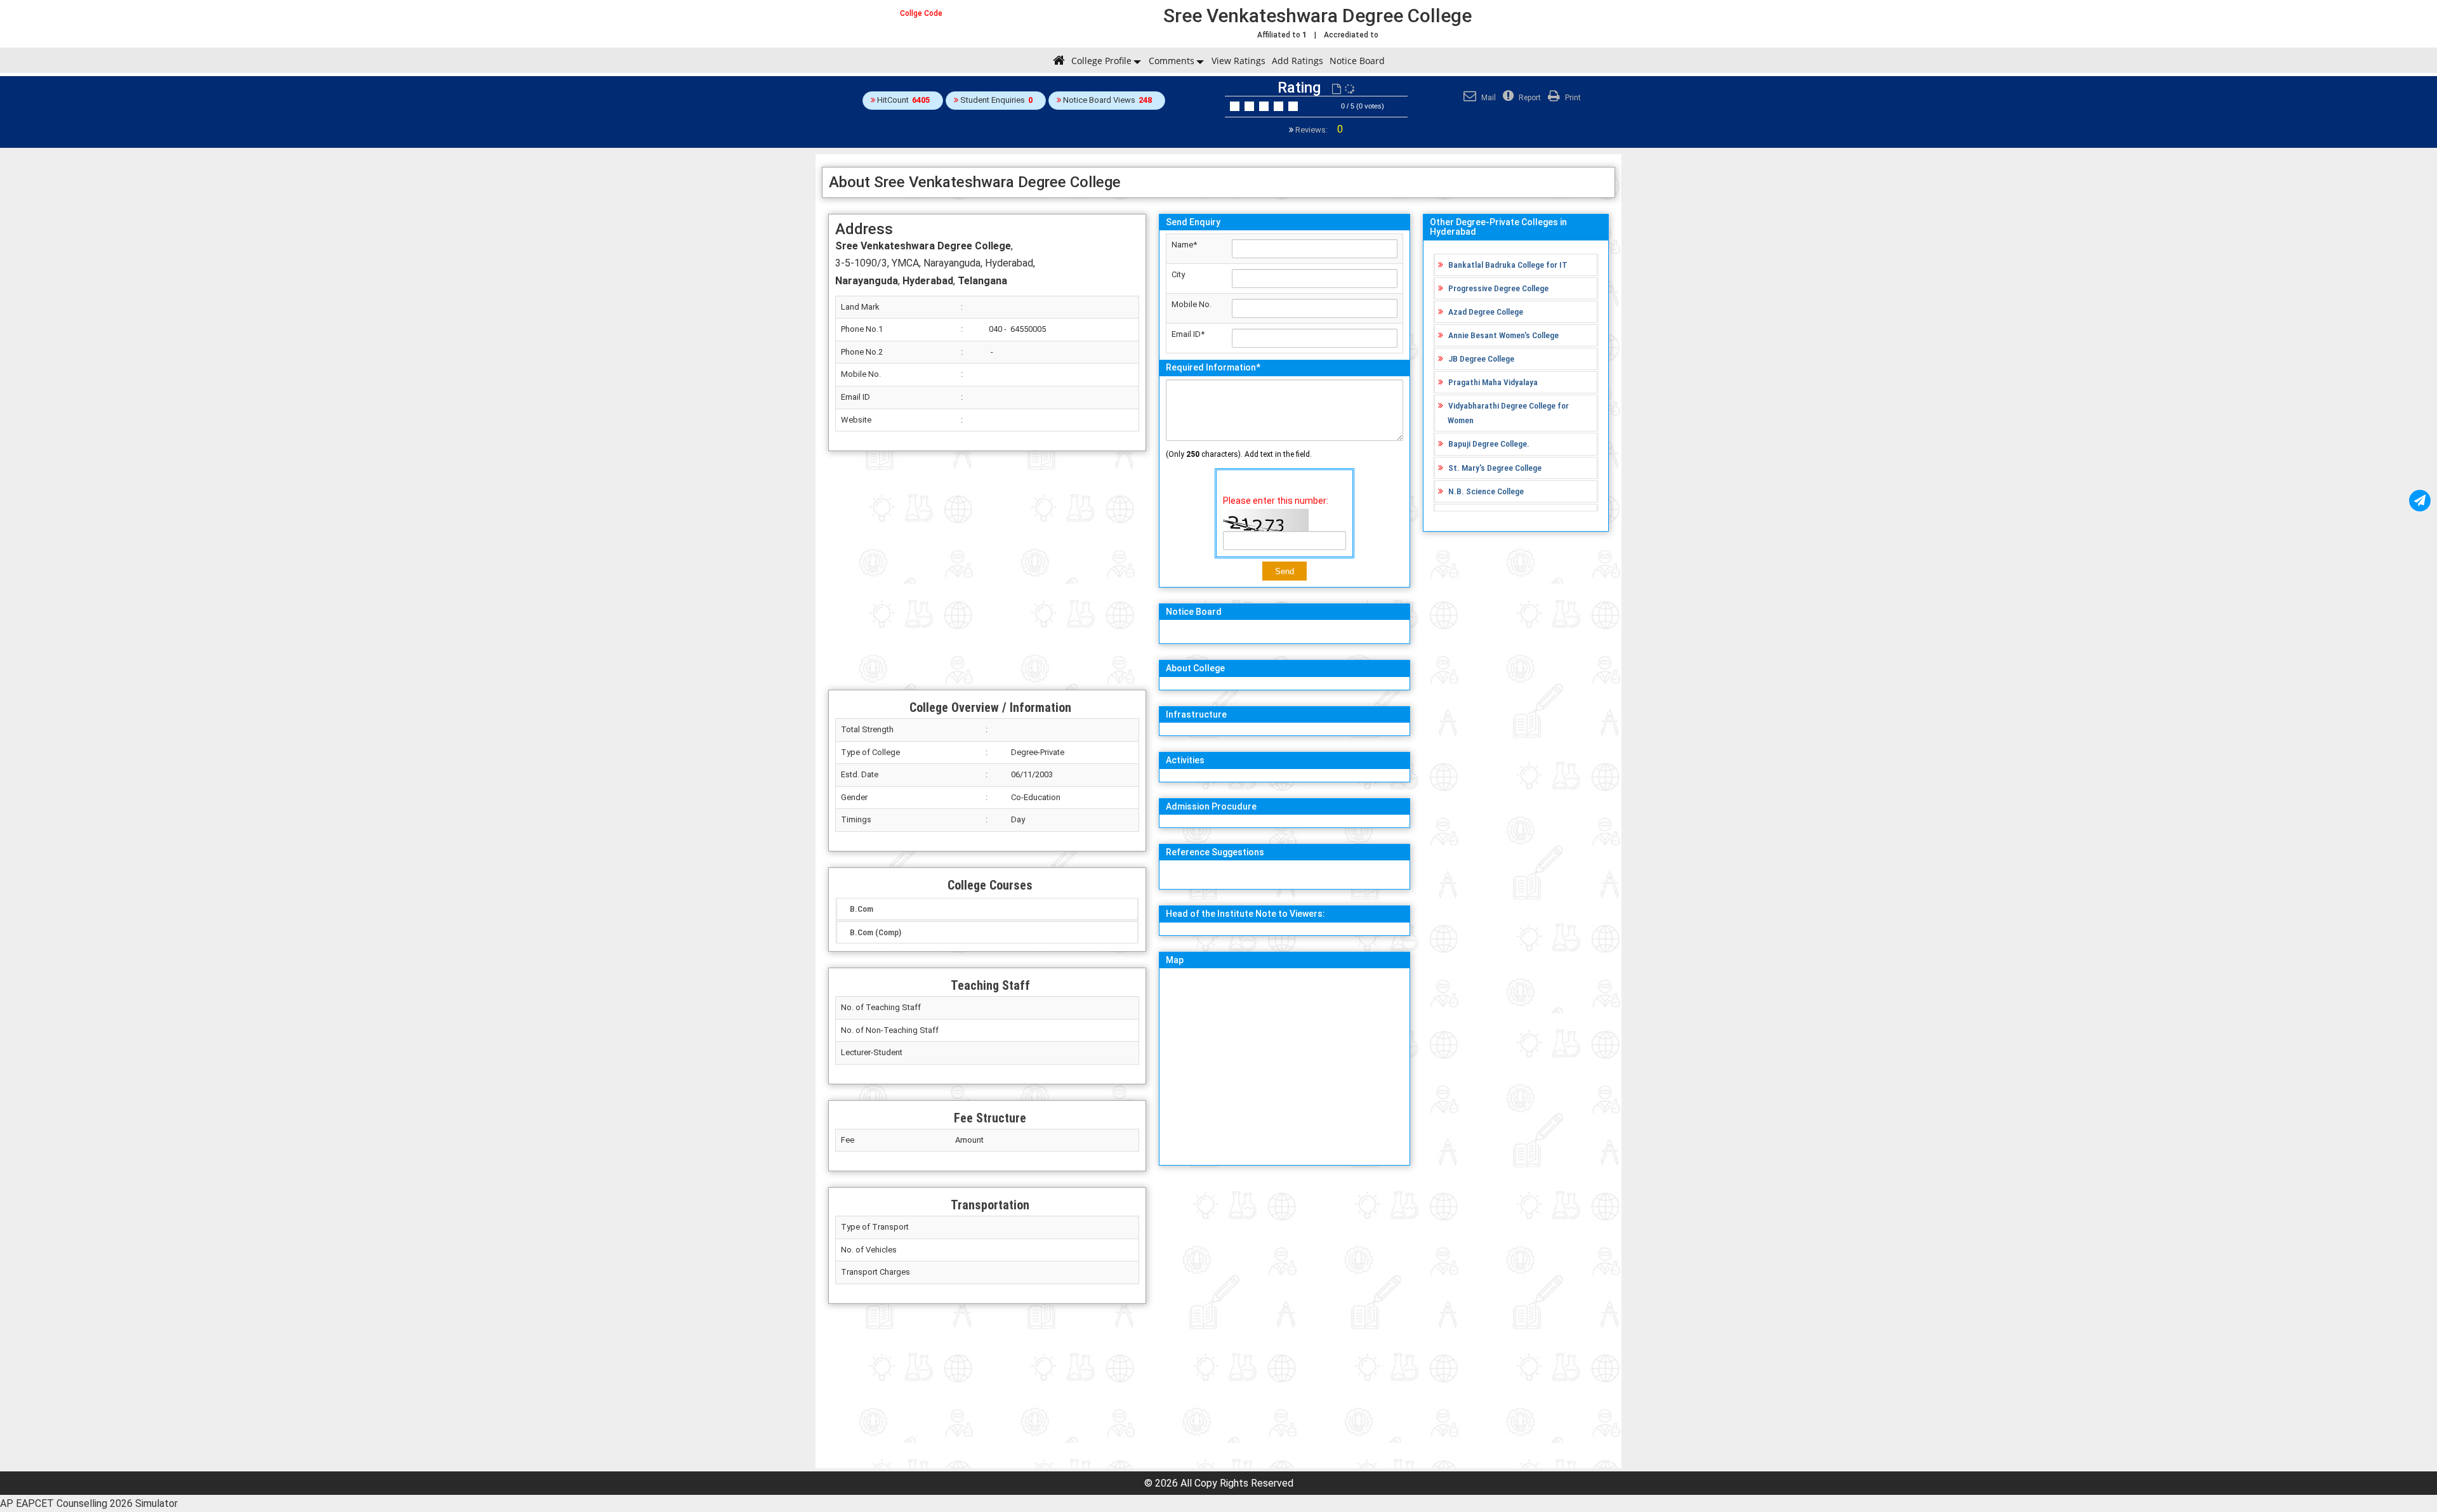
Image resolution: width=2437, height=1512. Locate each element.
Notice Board (1357, 61)
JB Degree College (1481, 358)
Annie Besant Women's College (1503, 335)
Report (1529, 98)
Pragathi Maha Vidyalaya (1493, 382)
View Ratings (1238, 61)
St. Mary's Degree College (1495, 468)
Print (1572, 98)
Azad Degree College (1486, 312)
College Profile (1101, 61)
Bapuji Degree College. (1489, 444)
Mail (1488, 98)
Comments (1172, 61)
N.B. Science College (1486, 491)
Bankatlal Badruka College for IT (1508, 265)
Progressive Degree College (1498, 288)
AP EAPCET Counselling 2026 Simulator (89, 1503)
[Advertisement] (987, 570)
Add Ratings (1298, 61)
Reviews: (1318, 130)
